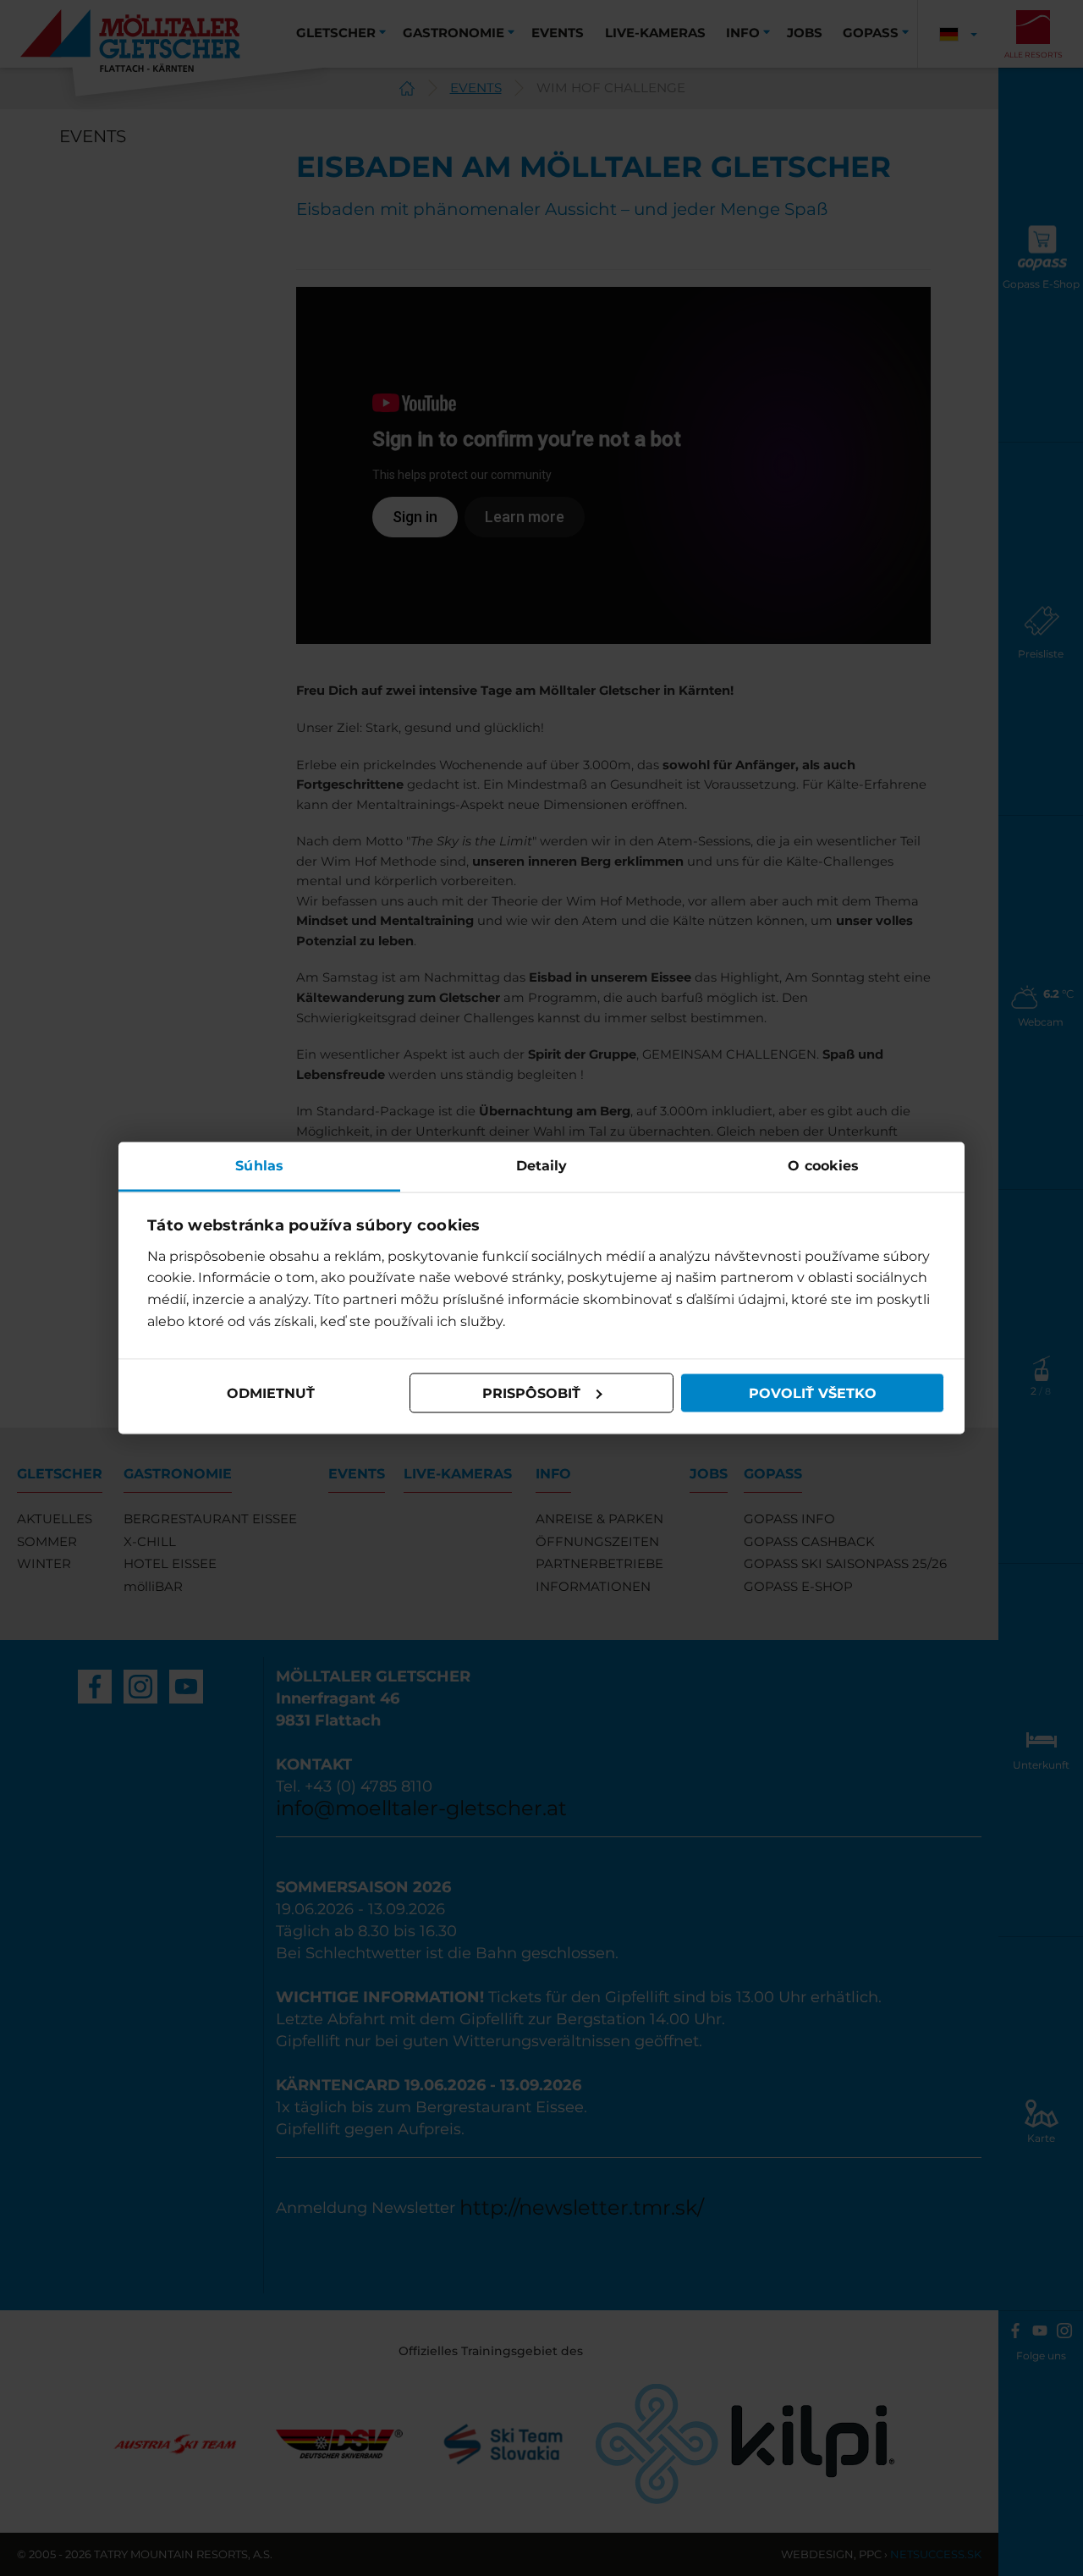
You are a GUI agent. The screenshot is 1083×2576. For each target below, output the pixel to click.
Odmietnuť (271, 1393)
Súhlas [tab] (259, 1166)
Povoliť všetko (813, 1393)
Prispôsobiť (531, 1393)
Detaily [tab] (542, 1166)
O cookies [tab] (823, 1166)
